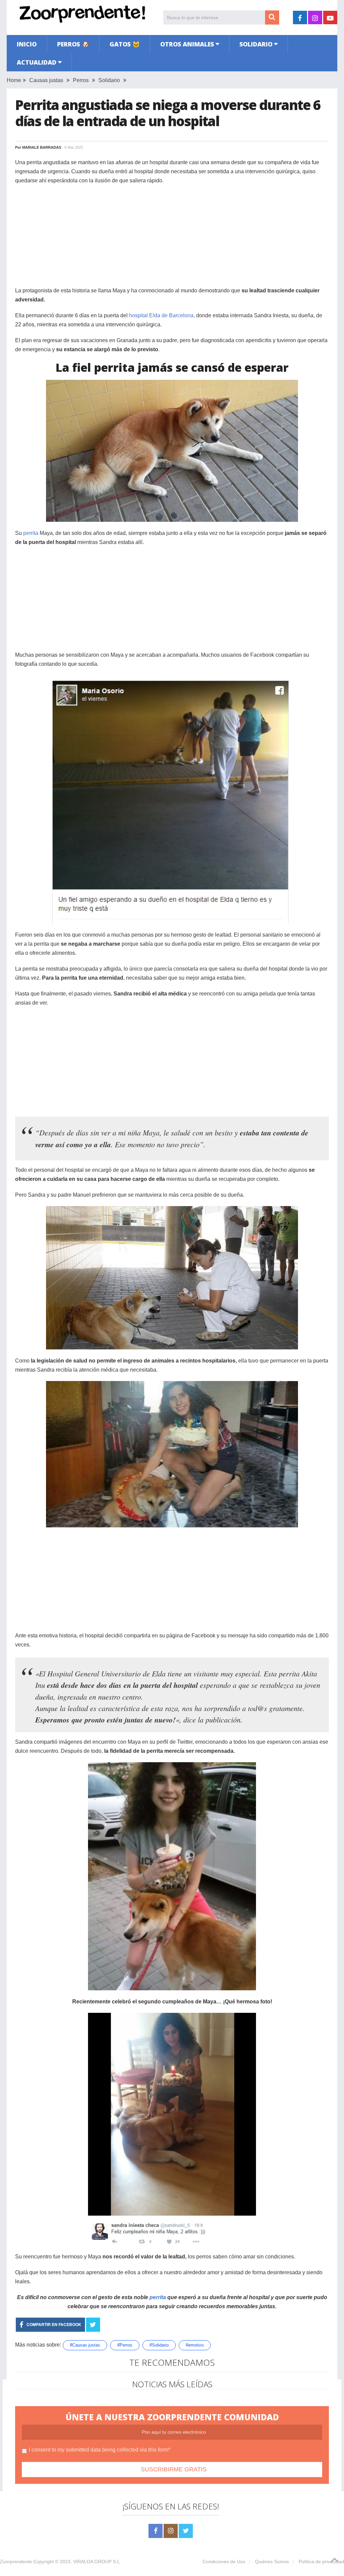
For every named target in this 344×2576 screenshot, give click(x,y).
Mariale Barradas (42, 147)
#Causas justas (85, 2345)
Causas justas (46, 80)
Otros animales (187, 44)
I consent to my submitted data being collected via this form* (100, 2450)
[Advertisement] (172, 239)
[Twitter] (186, 2531)
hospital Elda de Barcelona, (162, 315)
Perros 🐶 (73, 44)
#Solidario (159, 2345)
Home (14, 80)
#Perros (125, 2345)
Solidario (256, 44)
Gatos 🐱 (125, 44)
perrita (31, 533)
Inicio (27, 44)
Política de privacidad (321, 2562)
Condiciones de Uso (224, 2562)
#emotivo (195, 2345)
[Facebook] (156, 2531)
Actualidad (37, 62)
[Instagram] (171, 2531)
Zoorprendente (16, 2562)
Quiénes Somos (272, 2562)
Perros (81, 80)
